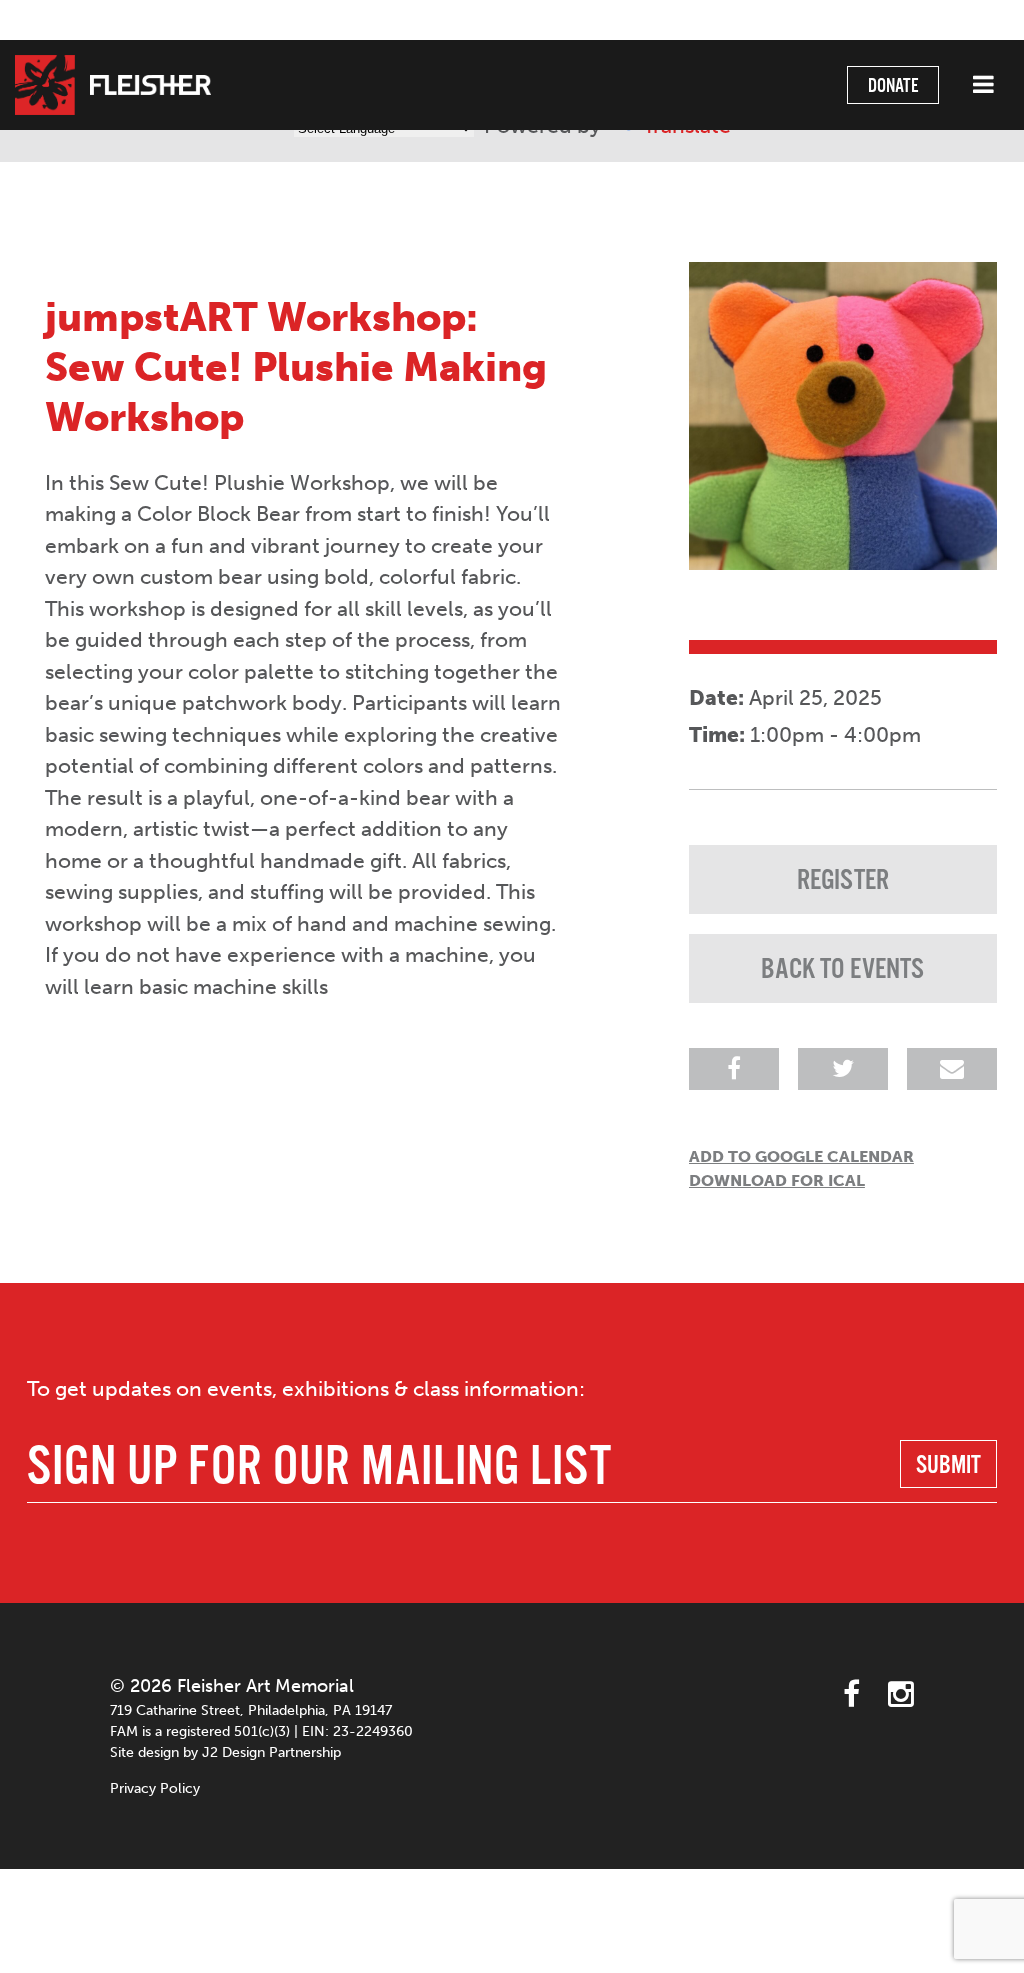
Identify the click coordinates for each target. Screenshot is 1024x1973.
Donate (893, 87)
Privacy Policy (155, 1788)
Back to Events (842, 970)
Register (843, 881)
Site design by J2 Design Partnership (225, 1752)
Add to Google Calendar (801, 1156)
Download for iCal (777, 1180)
